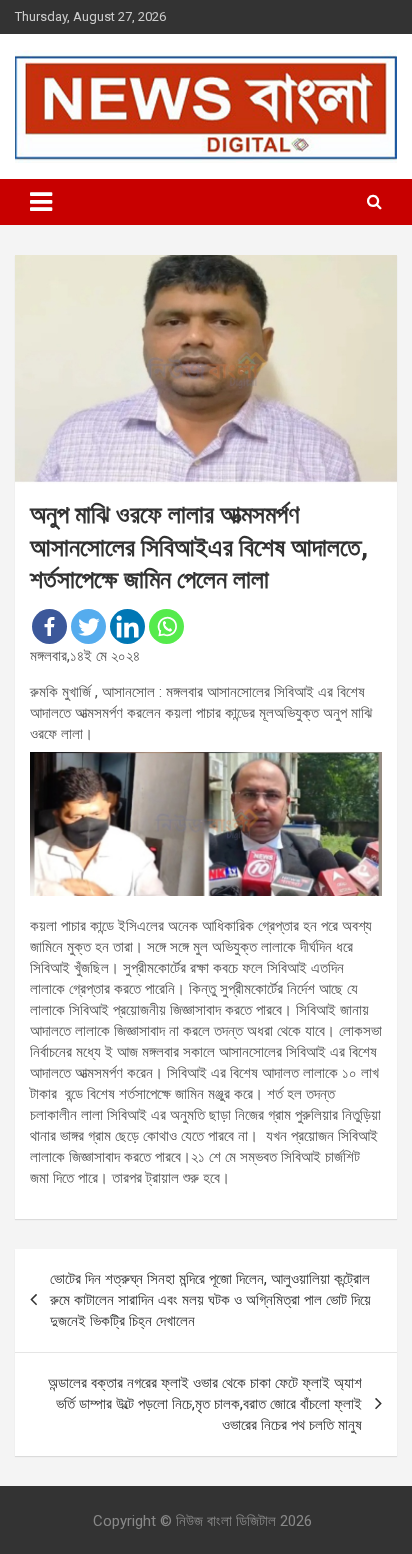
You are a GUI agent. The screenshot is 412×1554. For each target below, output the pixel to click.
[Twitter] (88, 626)
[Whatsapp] (166, 626)
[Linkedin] (127, 626)
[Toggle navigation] (41, 202)
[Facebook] (49, 626)
